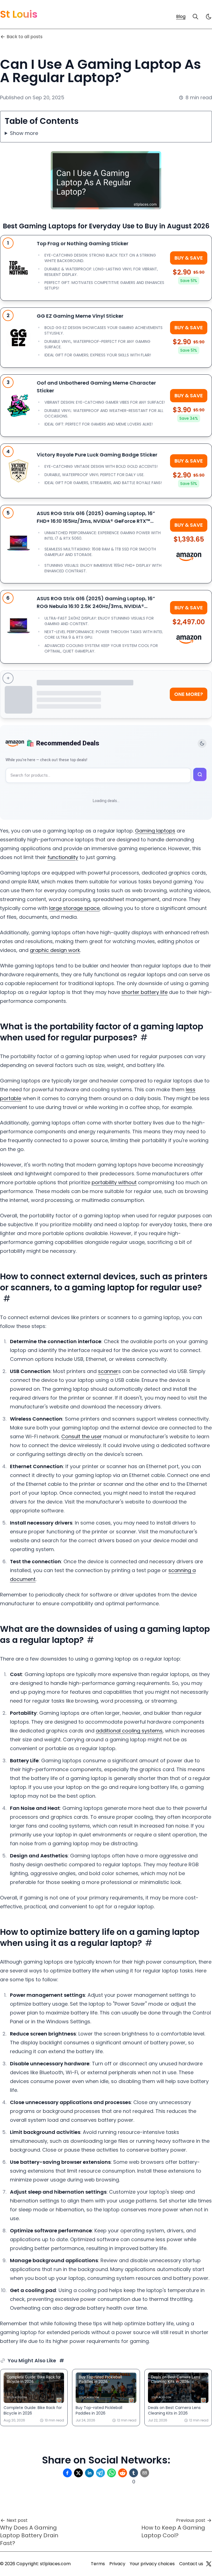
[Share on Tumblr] (134, 2473)
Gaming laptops (155, 831)
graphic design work (55, 950)
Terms (98, 2564)
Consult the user (82, 1436)
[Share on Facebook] (67, 2473)
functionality (63, 857)
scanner (108, 1371)
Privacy (117, 2564)
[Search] (195, 17)
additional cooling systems (129, 1731)
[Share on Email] (145, 2473)
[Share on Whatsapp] (112, 2473)
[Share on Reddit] (123, 2473)
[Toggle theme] (202, 743)
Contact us (191, 2564)
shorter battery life (145, 992)
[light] (209, 17)
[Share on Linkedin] (89, 2473)
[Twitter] (209, 2564)
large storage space (74, 908)
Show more (24, 133)
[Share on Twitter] (78, 2473)
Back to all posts (25, 37)
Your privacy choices (152, 2564)
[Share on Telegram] (100, 2473)
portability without (114, 1182)
